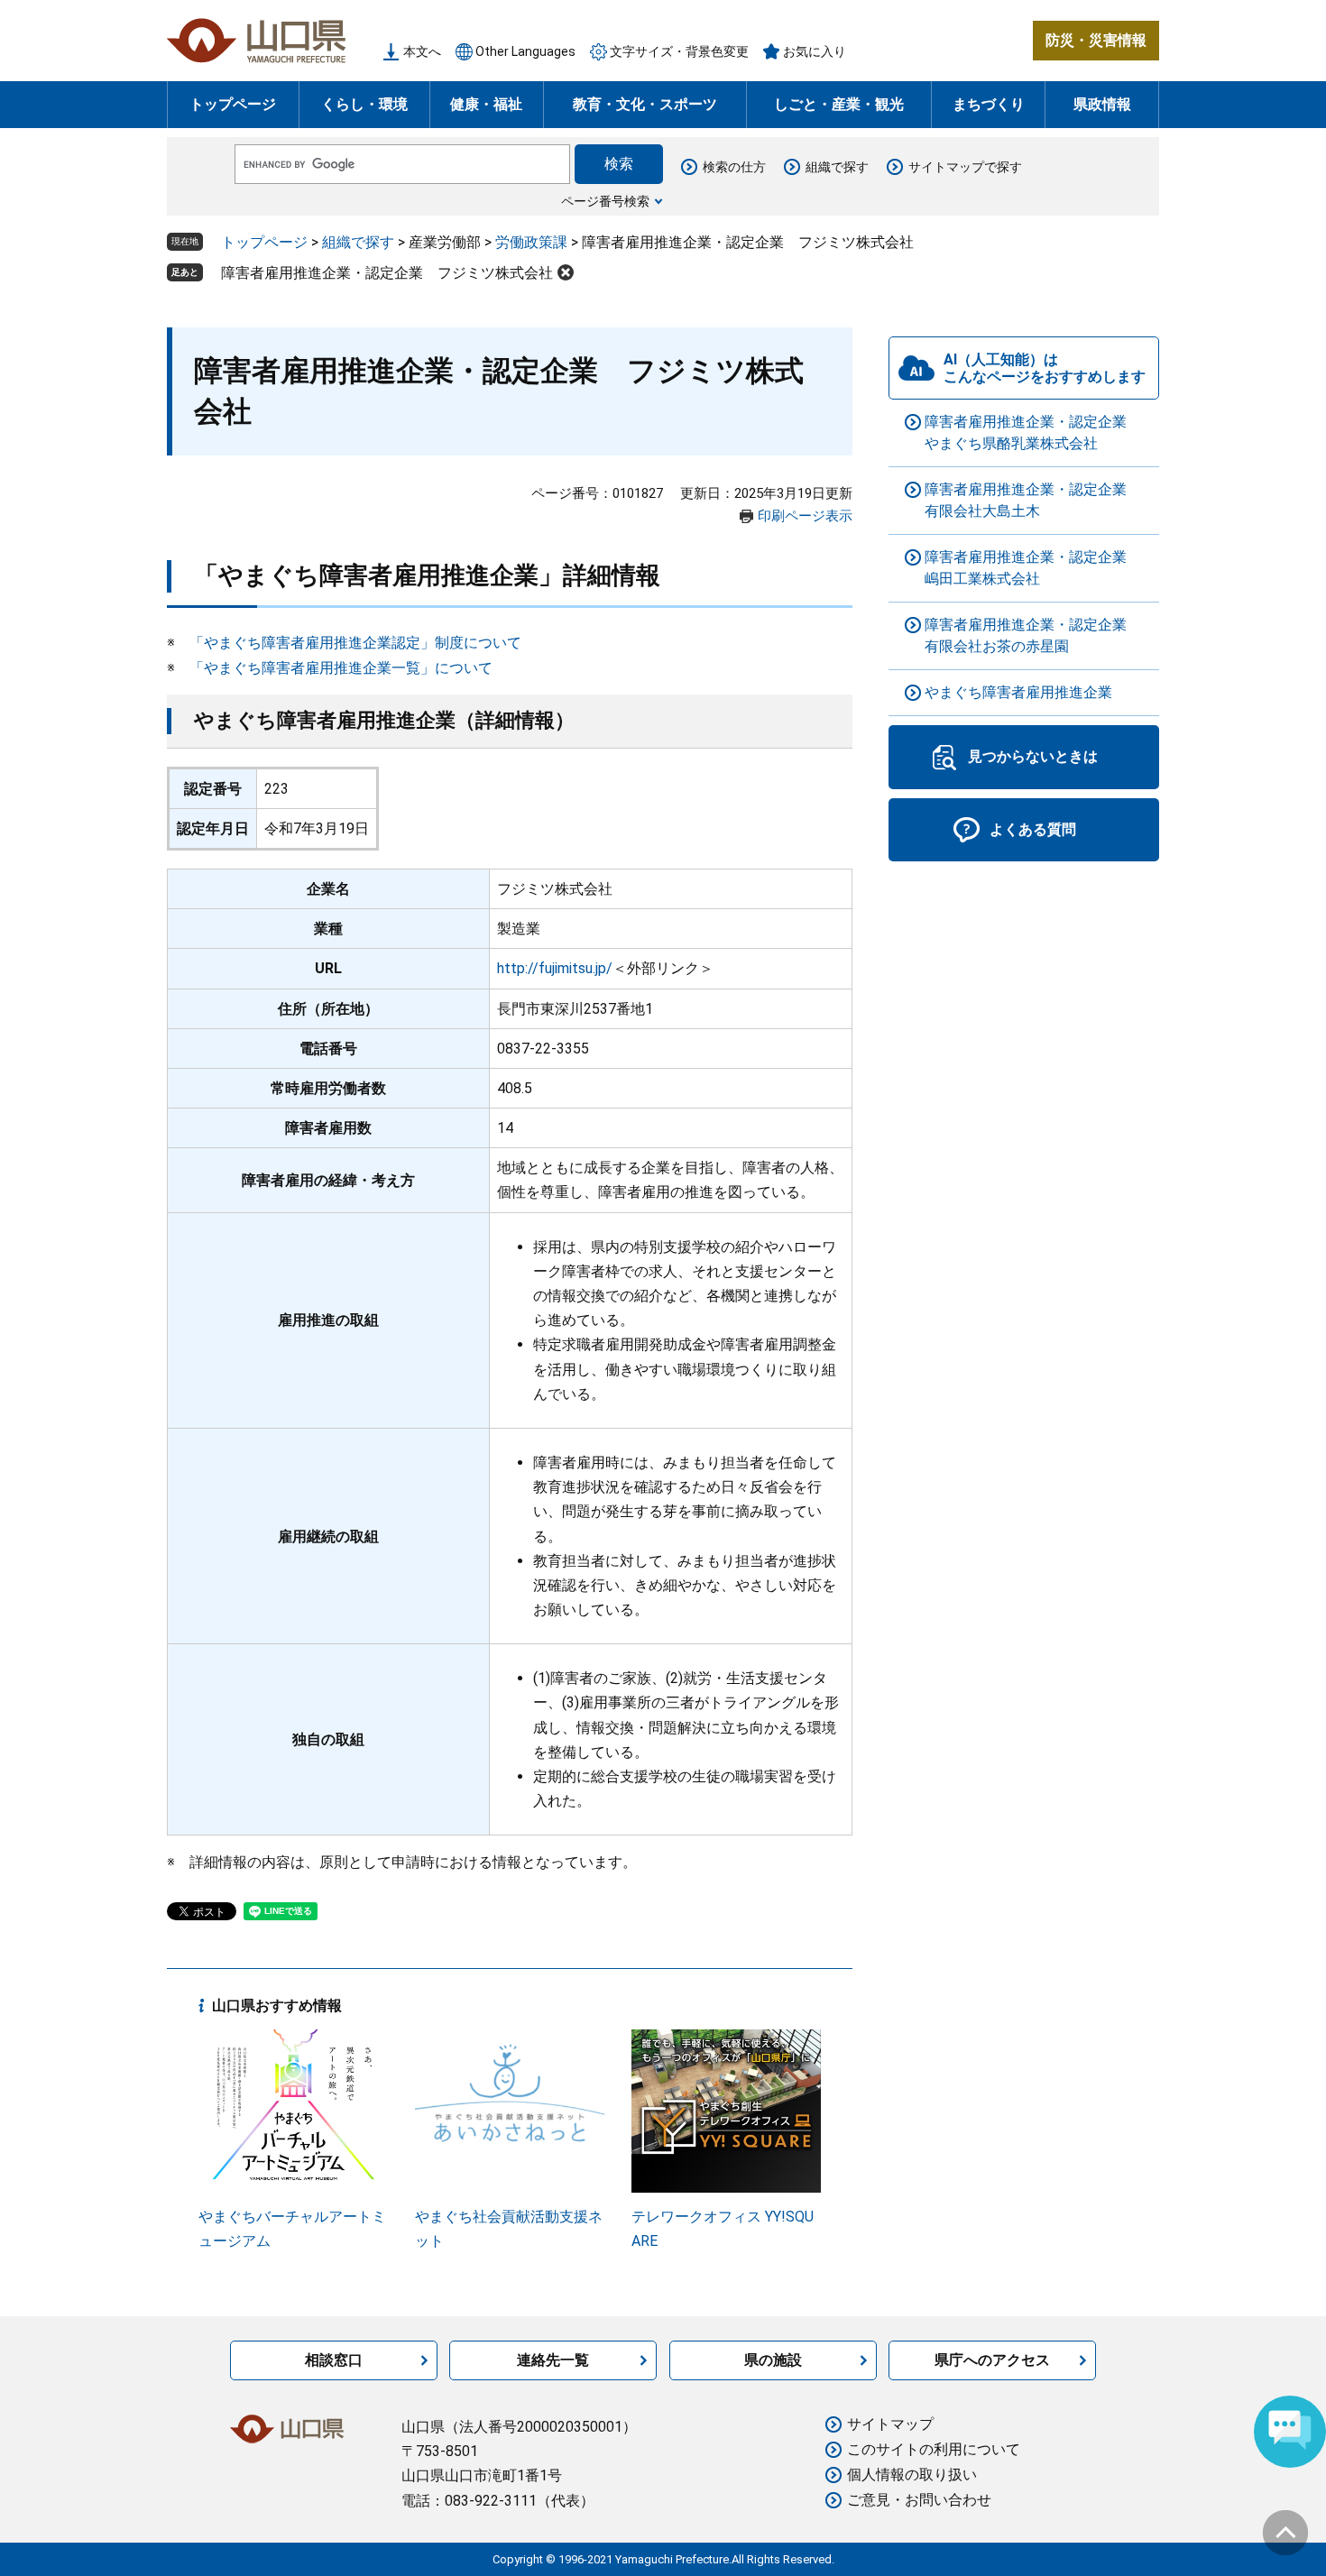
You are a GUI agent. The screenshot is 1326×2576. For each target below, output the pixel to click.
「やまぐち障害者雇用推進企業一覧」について (341, 668)
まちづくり (989, 104)
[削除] (566, 272)
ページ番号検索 (605, 201)
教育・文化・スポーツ (645, 104)
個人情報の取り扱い (912, 2475)
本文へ (422, 51)
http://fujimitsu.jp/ (555, 968)
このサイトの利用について (934, 2449)
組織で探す (837, 167)
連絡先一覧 (553, 2360)
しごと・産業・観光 (839, 104)
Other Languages (525, 51)
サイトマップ (890, 2424)
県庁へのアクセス (992, 2360)
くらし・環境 (364, 104)
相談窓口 (334, 2360)
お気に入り (815, 51)
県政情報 (1102, 104)
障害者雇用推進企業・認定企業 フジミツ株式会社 (387, 273)
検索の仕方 (734, 167)
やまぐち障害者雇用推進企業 (1018, 692)
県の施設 (773, 2360)
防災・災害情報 (1096, 40)
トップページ (233, 104)
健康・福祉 (486, 104)
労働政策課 (531, 242)
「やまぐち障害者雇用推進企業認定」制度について (355, 643)
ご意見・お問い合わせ (919, 2500)
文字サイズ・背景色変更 (679, 51)
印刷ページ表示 (805, 516)
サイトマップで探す (965, 167)
